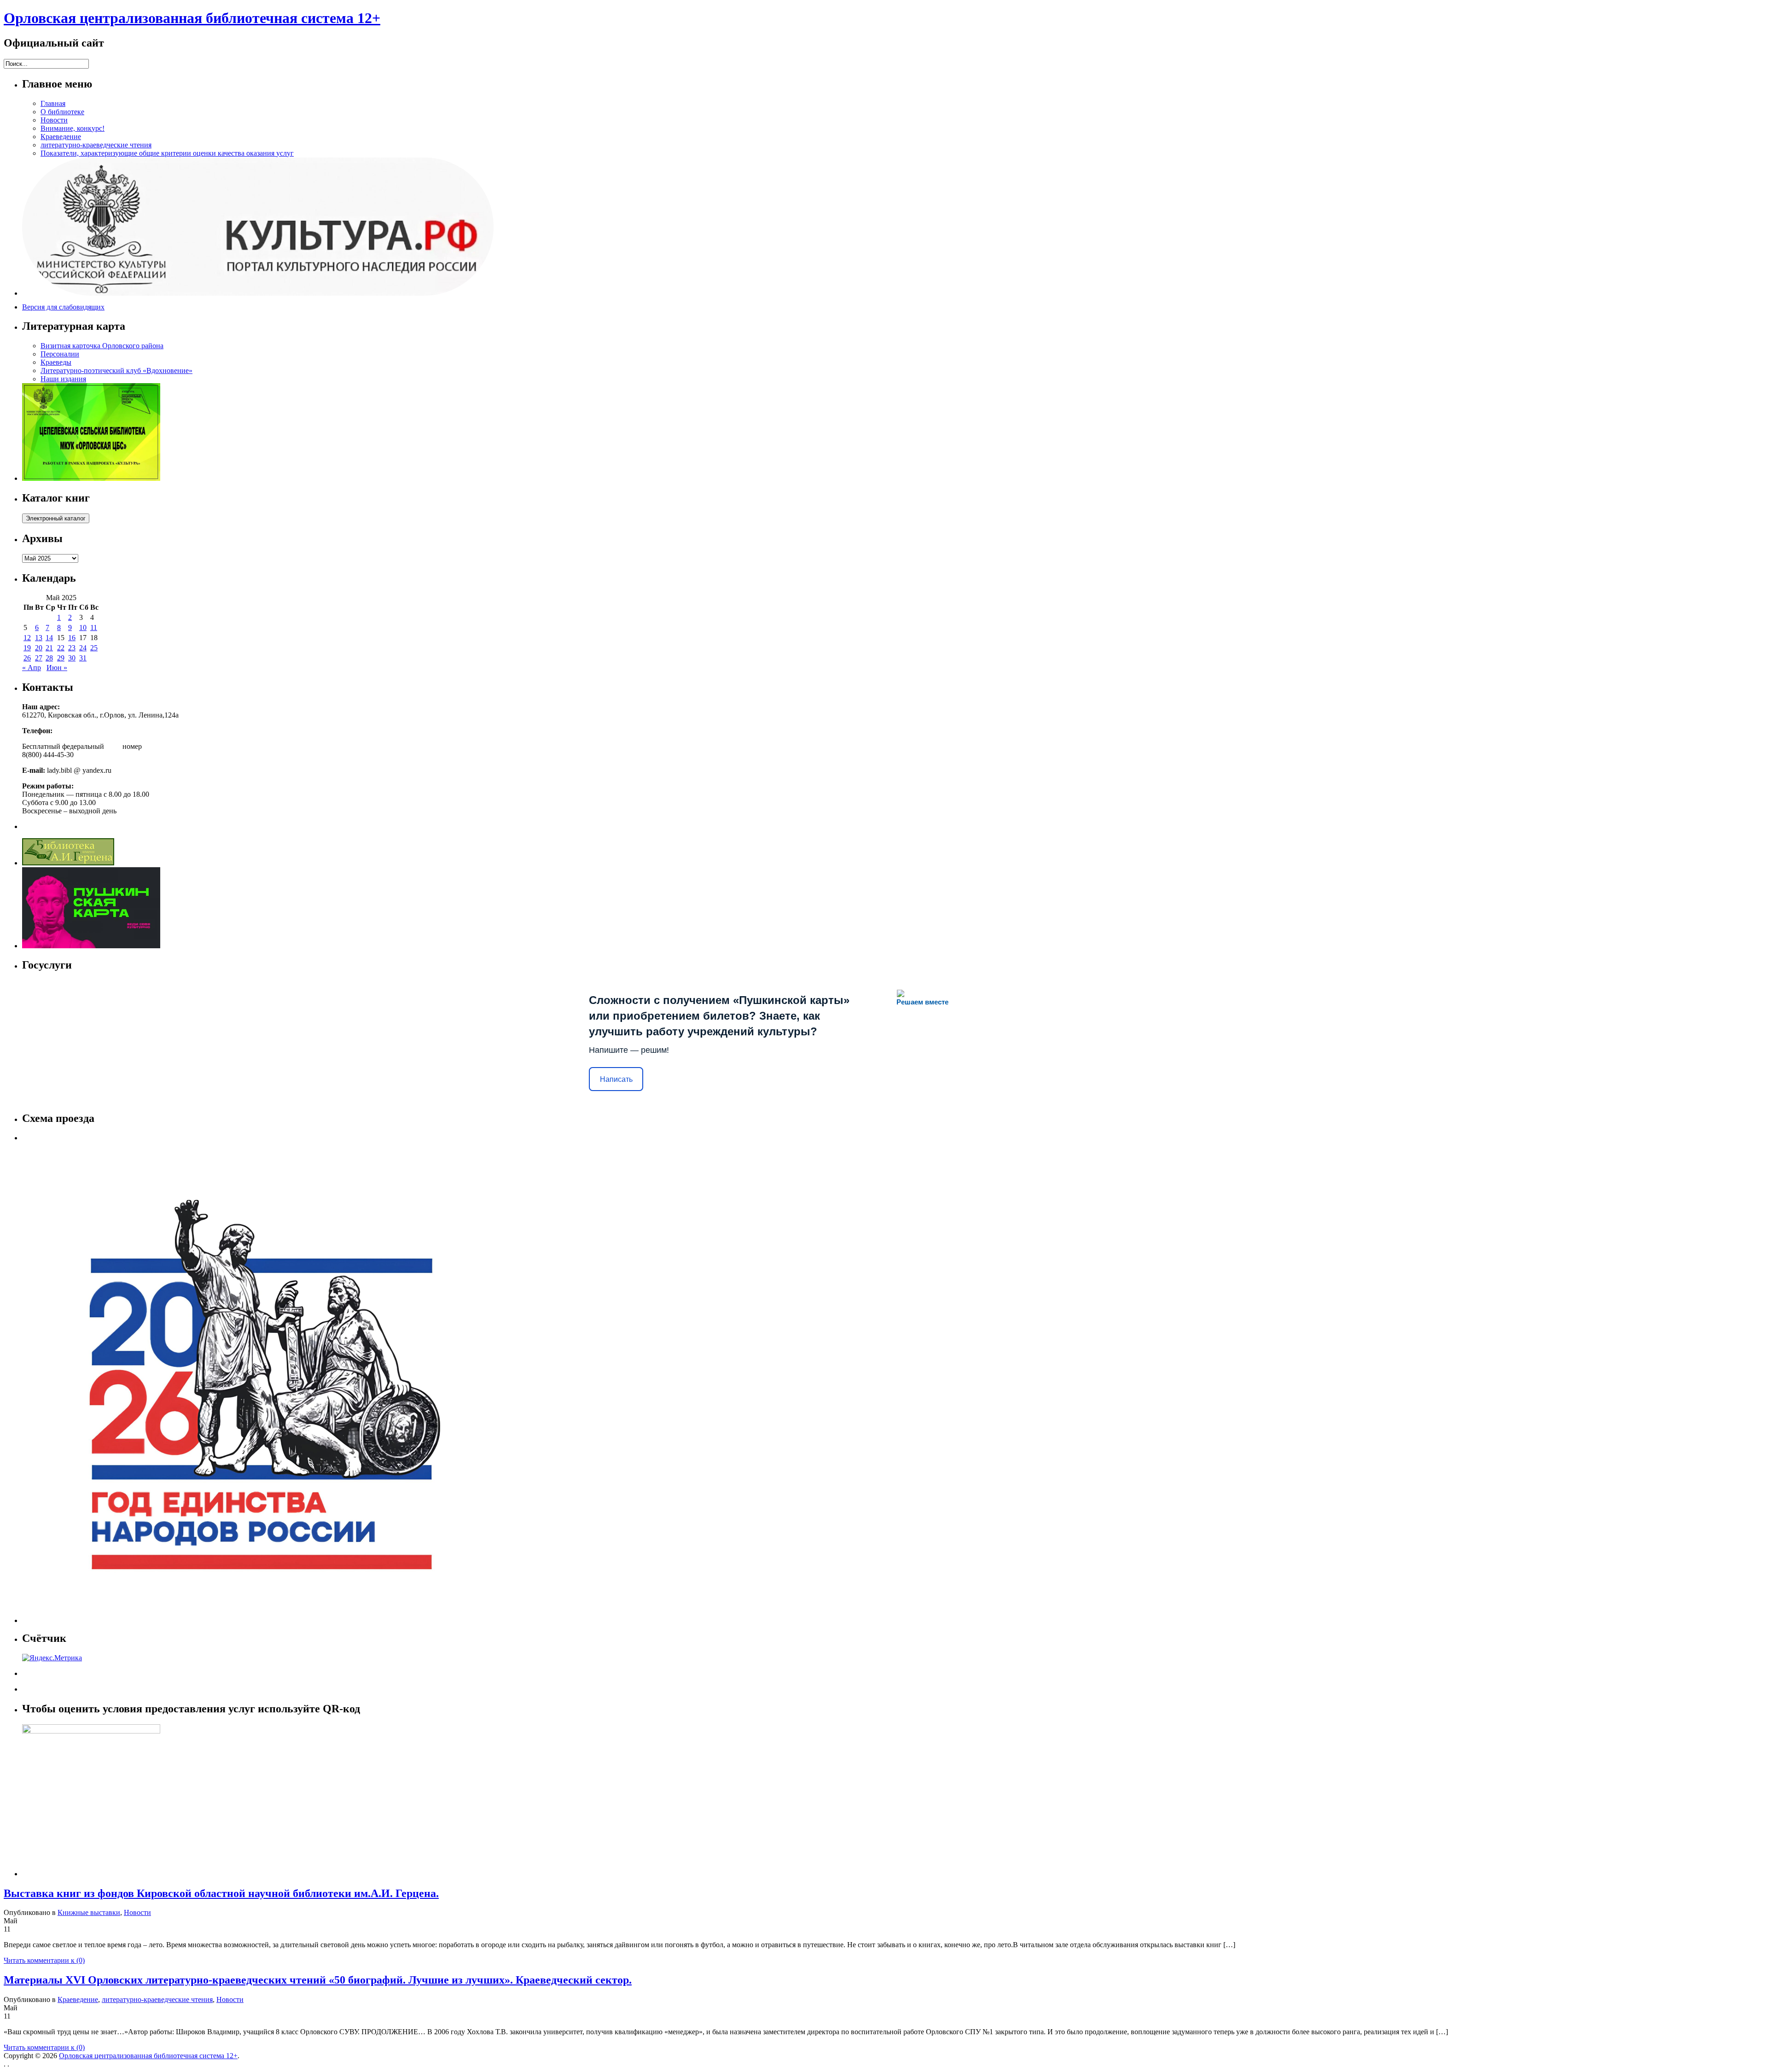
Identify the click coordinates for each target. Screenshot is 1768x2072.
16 (72, 638)
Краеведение (61, 137)
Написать (616, 1079)
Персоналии (60, 354)
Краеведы (56, 362)
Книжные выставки (89, 1912)
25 (94, 648)
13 (39, 638)
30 (72, 658)
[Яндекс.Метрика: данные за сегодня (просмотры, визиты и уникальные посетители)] (52, 1658)
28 (49, 658)
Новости (54, 120)
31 (83, 658)
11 (94, 627)
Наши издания (63, 379)
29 (61, 658)
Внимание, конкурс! (73, 128)
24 (83, 648)
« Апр (32, 668)
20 (39, 648)
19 (27, 648)
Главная (53, 103)
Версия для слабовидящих (63, 307)
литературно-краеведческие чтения (96, 145)
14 (49, 638)
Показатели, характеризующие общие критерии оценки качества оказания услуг (167, 153)
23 (72, 648)
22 (61, 648)
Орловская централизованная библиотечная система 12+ (192, 18)
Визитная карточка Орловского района (102, 346)
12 (27, 638)
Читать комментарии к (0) (44, 1960)
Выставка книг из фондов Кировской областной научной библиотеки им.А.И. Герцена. (221, 1893)
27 (39, 658)
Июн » (57, 668)
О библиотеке (62, 112)
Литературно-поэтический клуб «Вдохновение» (116, 371)
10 (83, 627)
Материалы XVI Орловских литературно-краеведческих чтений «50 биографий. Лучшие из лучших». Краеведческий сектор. (318, 1980)
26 (27, 658)
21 (49, 648)
